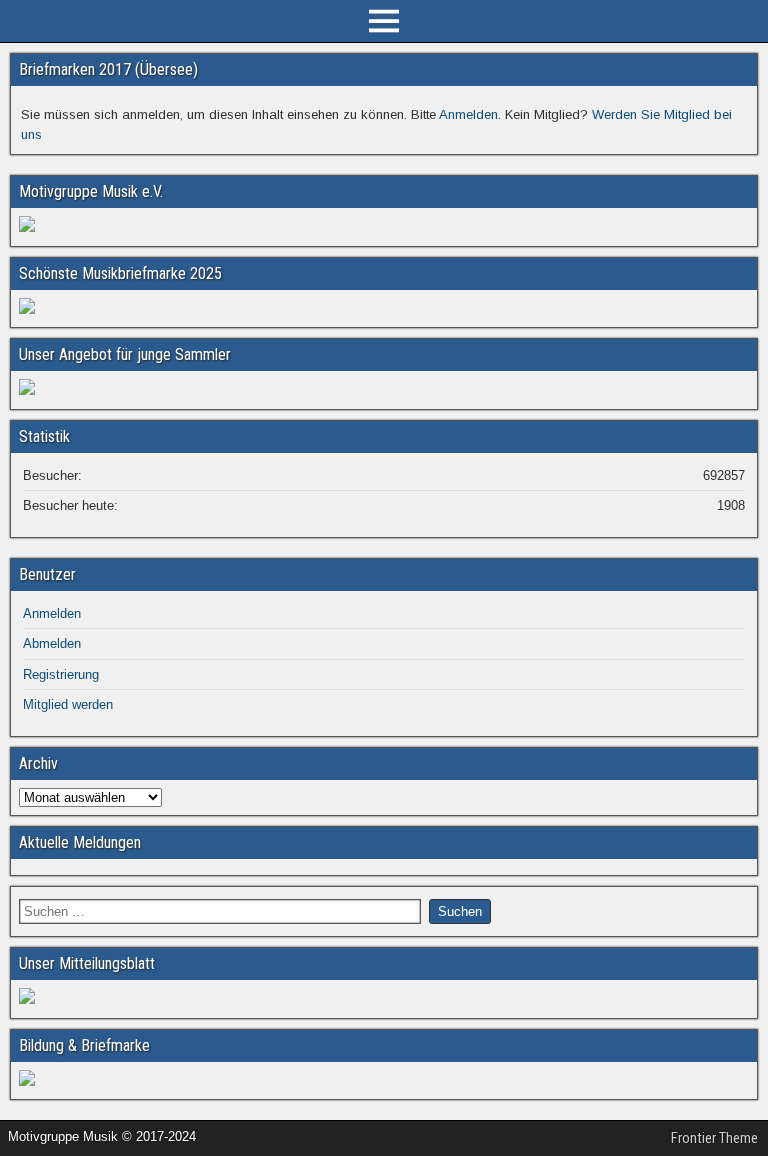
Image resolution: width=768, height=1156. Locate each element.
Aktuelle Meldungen (80, 842)
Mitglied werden (68, 704)
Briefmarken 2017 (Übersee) (108, 69)
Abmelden (52, 643)
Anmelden (468, 114)
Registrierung (61, 674)
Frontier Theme (714, 1138)
